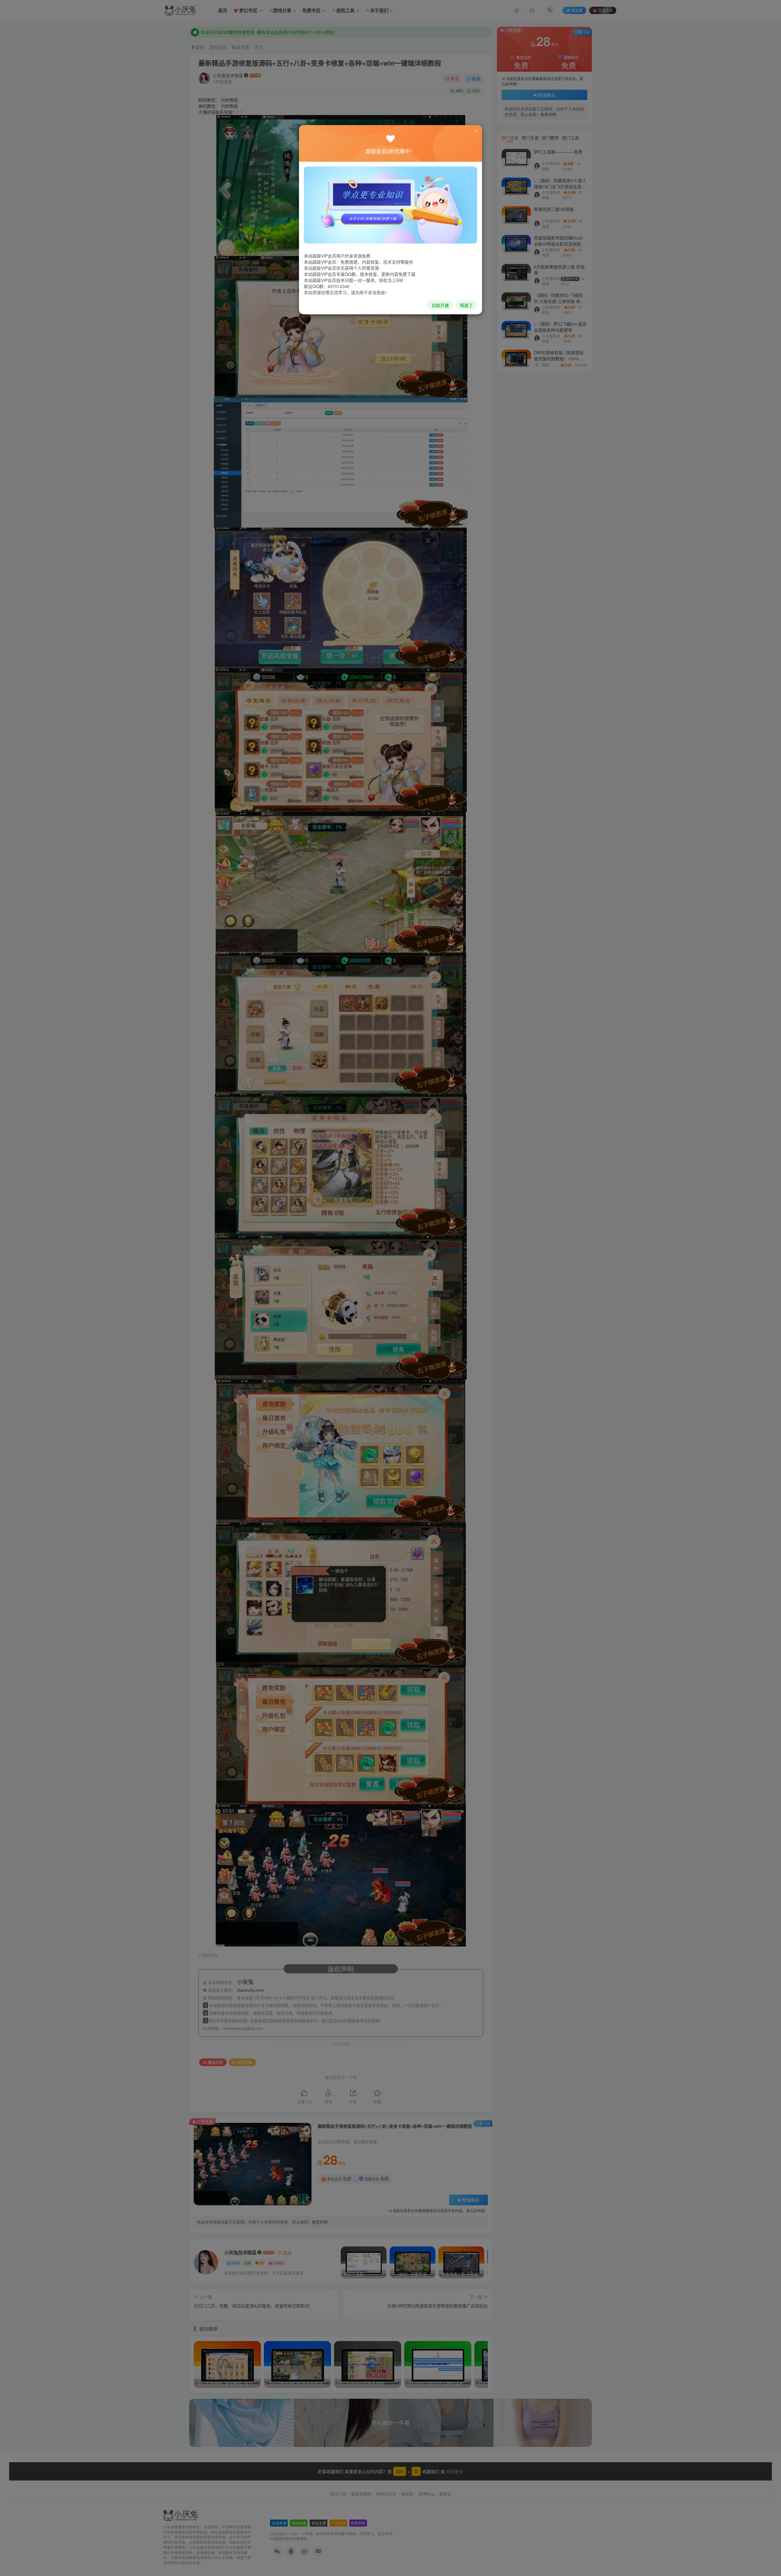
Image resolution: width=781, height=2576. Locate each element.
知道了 (466, 305)
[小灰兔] (390, 204)
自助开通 (440, 305)
